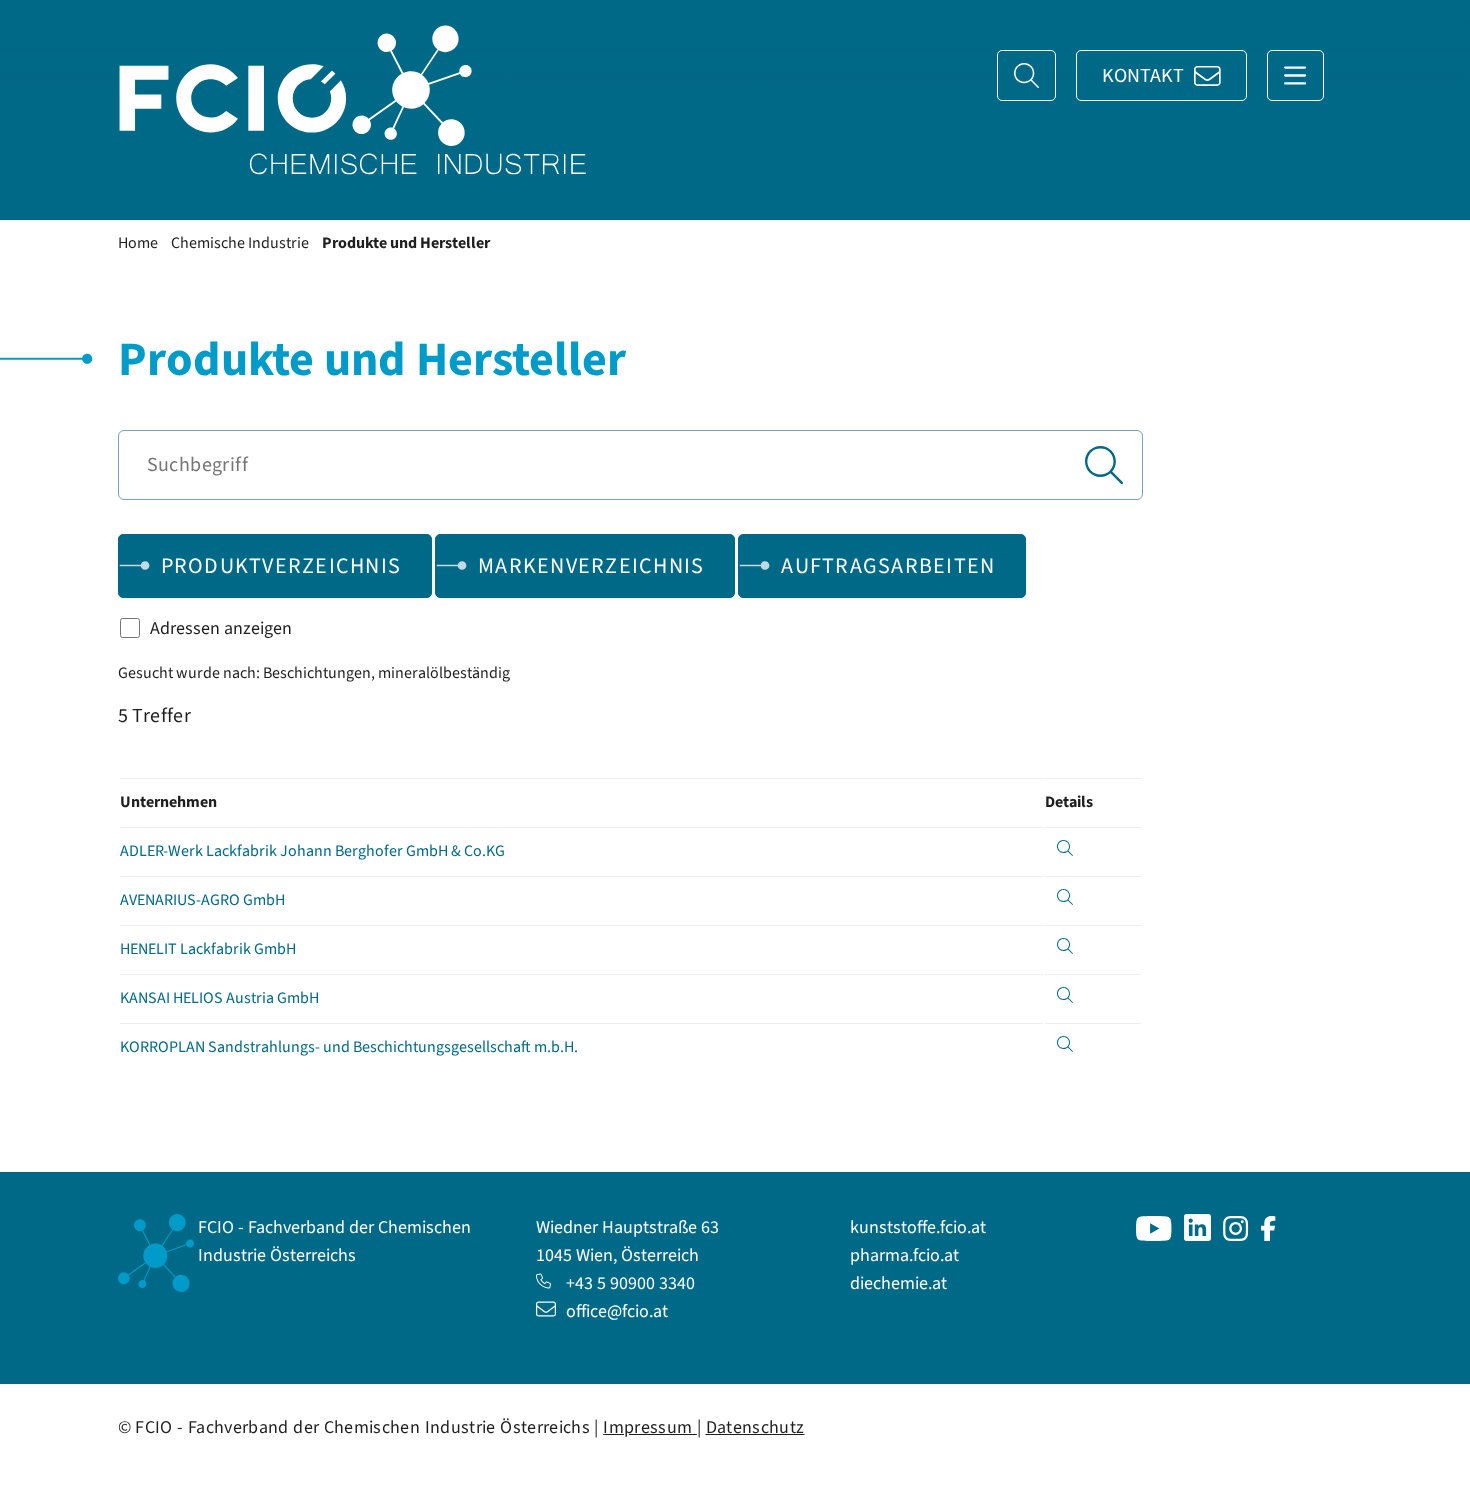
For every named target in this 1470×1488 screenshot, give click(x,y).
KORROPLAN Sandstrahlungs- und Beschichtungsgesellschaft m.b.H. (349, 1047)
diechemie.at (898, 1283)
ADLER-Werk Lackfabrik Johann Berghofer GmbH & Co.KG (312, 851)
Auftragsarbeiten (888, 566)
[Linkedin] (1197, 1235)
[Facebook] (1268, 1235)
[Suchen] (1104, 465)
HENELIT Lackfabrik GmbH (208, 949)
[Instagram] (1236, 1235)
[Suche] (1026, 75)
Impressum (650, 1427)
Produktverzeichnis (281, 566)
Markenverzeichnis (591, 566)
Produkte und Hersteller (406, 243)
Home (138, 243)
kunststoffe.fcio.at (918, 1227)
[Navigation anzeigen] (1295, 75)
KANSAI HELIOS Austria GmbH (219, 998)
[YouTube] (1154, 1235)
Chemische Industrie (240, 243)
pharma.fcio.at (904, 1255)
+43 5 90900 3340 (630, 1283)
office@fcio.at (617, 1311)
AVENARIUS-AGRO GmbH (202, 900)
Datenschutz (755, 1427)
